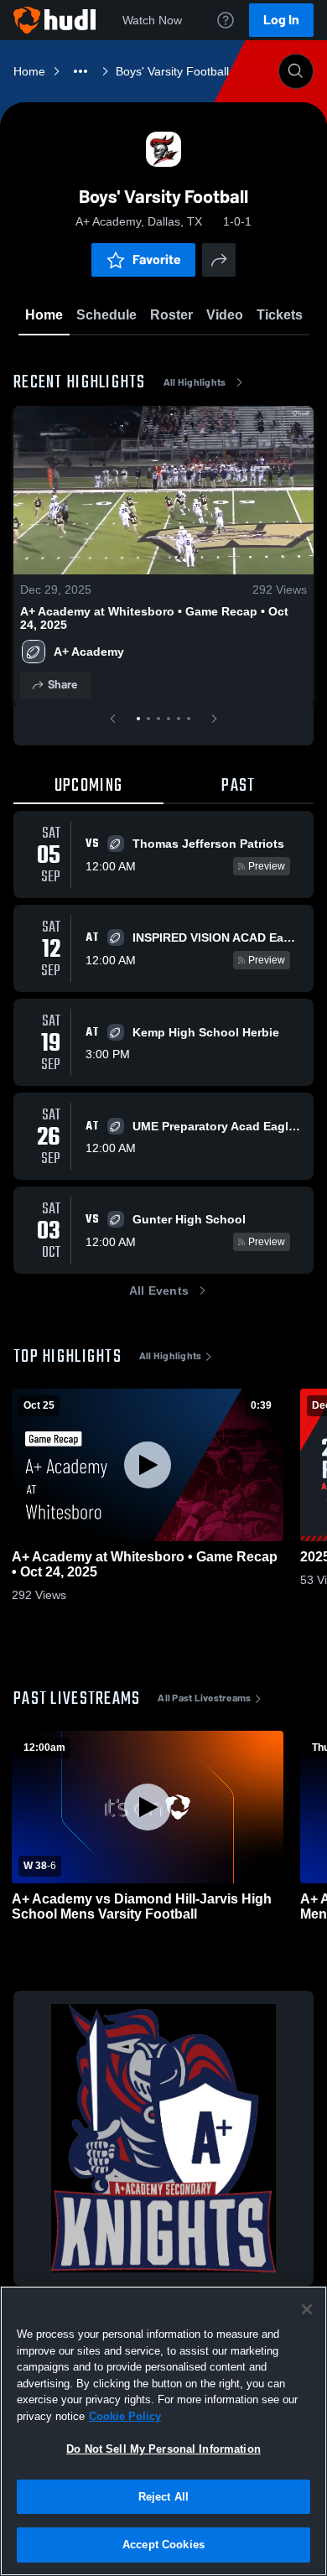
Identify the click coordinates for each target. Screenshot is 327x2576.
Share (62, 685)
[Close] (307, 2309)
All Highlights (195, 382)
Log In (281, 20)
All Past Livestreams (204, 1698)
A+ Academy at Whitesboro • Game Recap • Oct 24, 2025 (154, 618)
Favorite (157, 260)
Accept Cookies (163, 2545)
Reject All (163, 2497)
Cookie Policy (125, 2416)
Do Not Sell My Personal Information (163, 2449)
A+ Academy (89, 652)
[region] (163, 2431)
